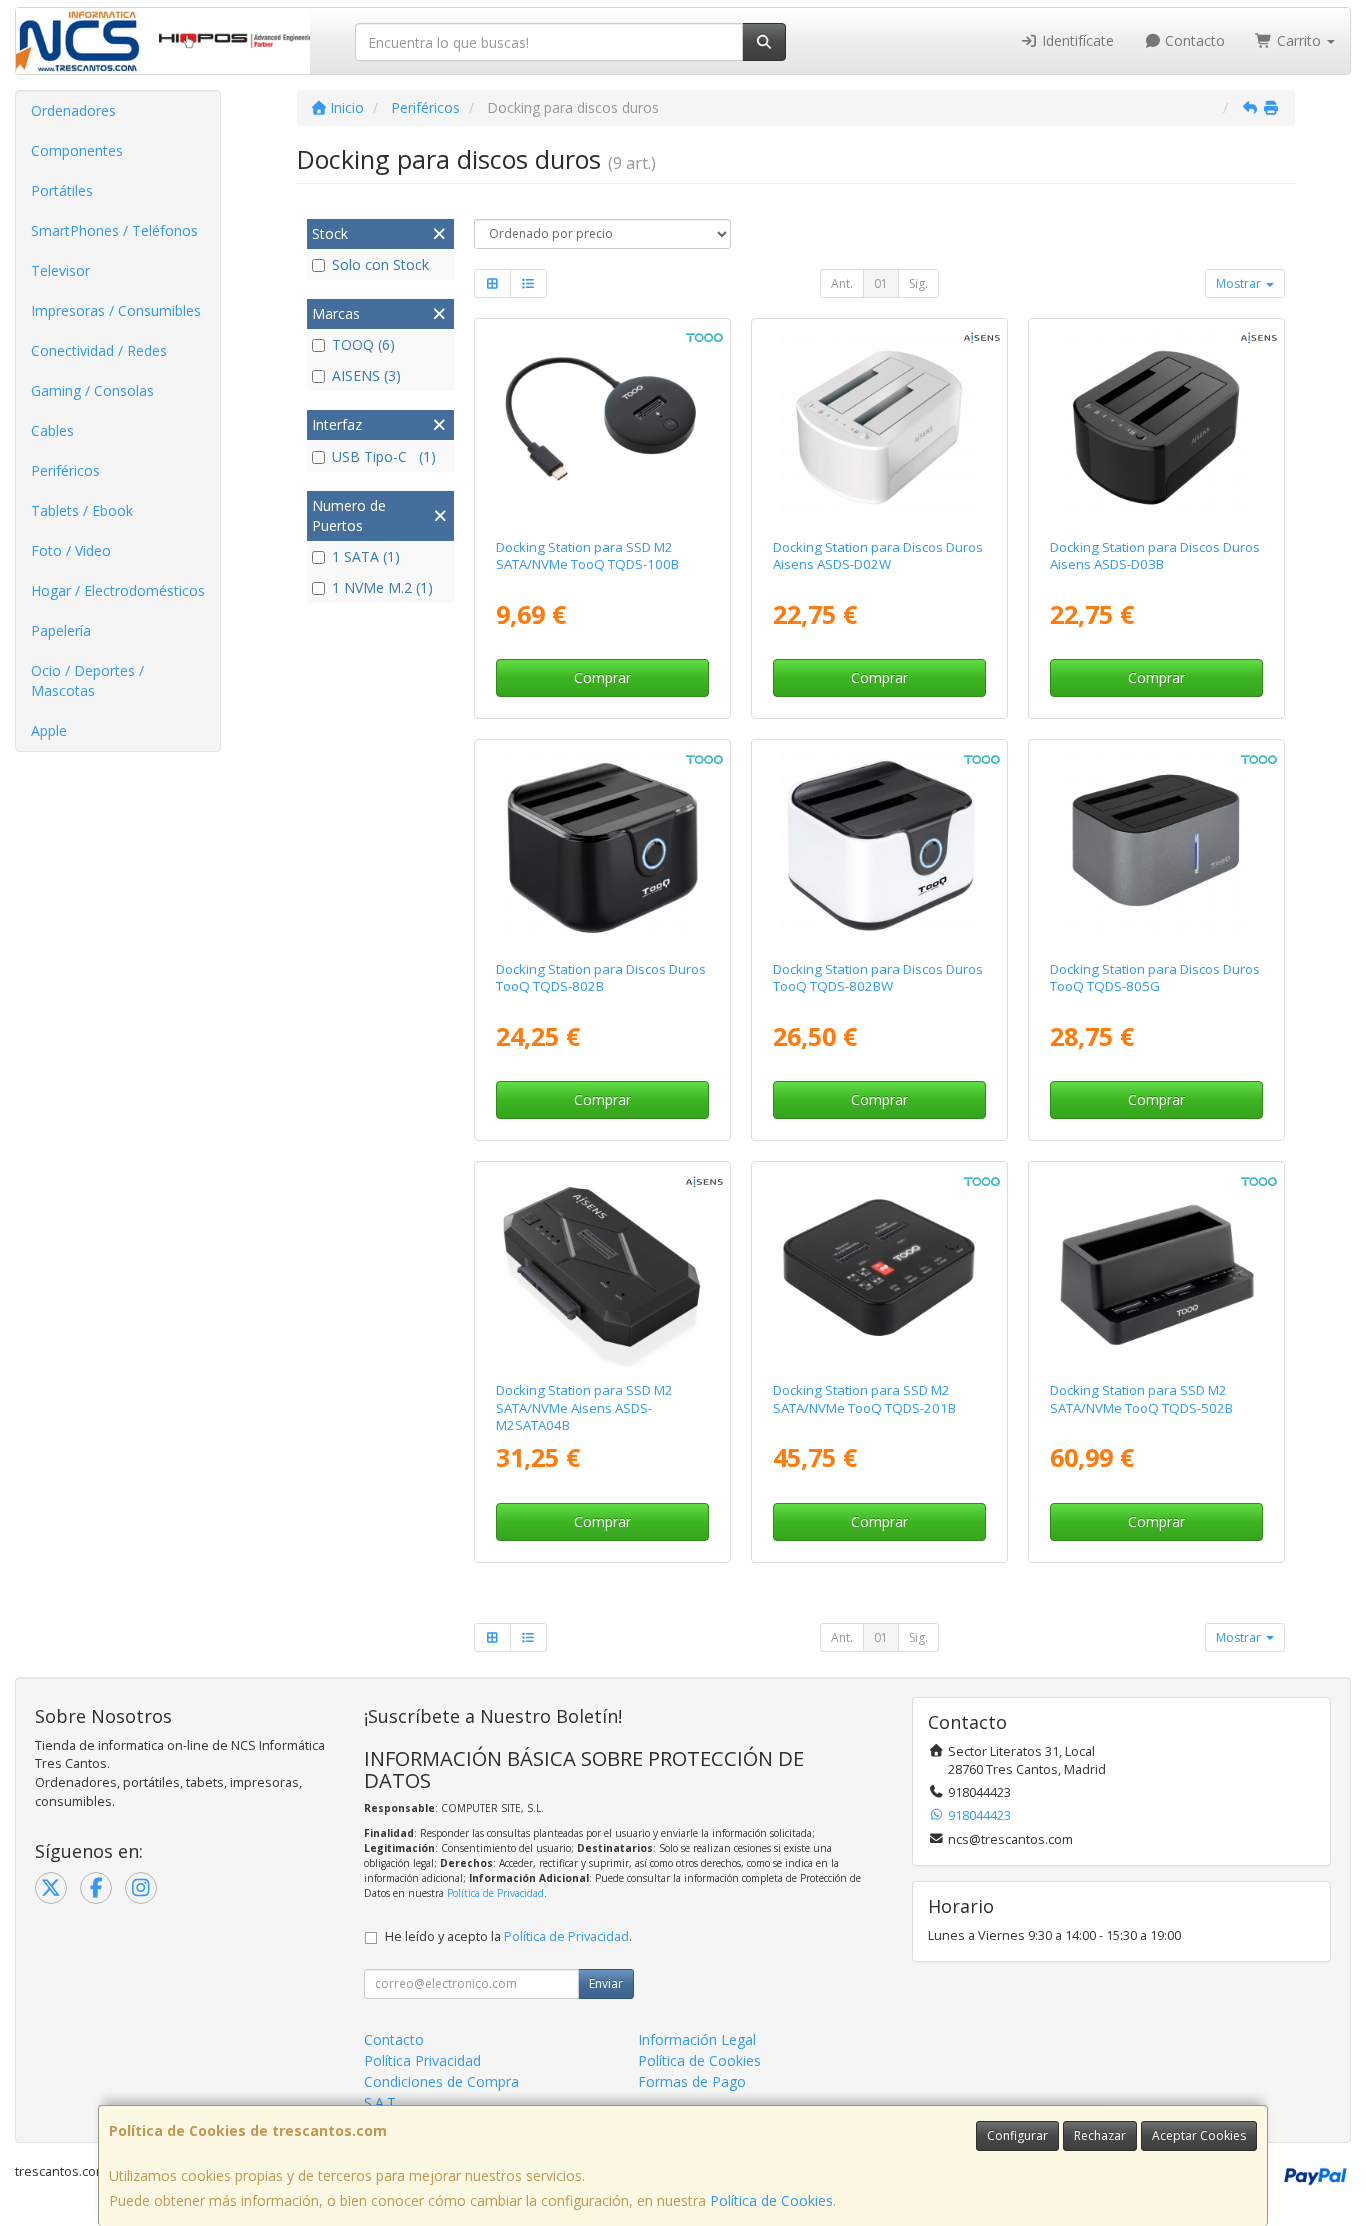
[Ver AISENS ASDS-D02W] (879, 424)
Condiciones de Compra (441, 2081)
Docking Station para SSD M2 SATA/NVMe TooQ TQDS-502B (1141, 1398)
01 (881, 283)
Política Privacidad (422, 2060)
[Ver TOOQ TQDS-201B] (879, 1267)
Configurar (1017, 2135)
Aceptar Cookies (1199, 2135)
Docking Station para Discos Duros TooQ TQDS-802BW (878, 977)
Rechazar (1100, 2135)
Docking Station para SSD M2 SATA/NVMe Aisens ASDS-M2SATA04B (584, 1407)
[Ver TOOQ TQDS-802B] (601, 845)
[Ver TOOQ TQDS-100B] (601, 424)
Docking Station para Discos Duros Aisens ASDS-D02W (878, 555)
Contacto (1193, 40)
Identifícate (1076, 40)
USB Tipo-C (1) (384, 456)
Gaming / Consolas (92, 390)
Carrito (1299, 40)
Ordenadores (73, 110)
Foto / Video (71, 550)
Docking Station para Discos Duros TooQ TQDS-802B (601, 977)
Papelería (61, 630)
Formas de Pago (692, 2081)
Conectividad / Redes (99, 350)
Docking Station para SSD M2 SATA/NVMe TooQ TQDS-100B (587, 555)
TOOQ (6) (363, 344)
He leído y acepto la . (508, 1936)
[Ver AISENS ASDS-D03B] (1156, 424)
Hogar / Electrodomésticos (118, 590)
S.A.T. (381, 2102)
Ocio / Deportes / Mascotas (87, 680)
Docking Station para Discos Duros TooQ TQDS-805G (1155, 977)
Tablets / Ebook (82, 510)
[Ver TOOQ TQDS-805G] (1156, 845)
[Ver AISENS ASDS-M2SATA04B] (601, 1267)
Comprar (602, 677)
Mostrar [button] (1240, 283)
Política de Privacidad (495, 1893)
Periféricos (65, 470)
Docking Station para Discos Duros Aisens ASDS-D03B (1155, 555)
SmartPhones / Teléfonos (114, 230)
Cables (52, 430)
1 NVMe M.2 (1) (382, 587)
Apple (49, 730)
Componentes (77, 150)
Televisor (60, 270)
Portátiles (62, 190)
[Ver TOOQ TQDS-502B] (1156, 1267)
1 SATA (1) (366, 556)
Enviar (606, 1983)
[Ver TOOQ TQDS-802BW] (879, 845)
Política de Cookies (771, 2200)
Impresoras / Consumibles (116, 310)
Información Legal (697, 2039)
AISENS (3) (366, 375)
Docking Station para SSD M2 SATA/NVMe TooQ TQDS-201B (864, 1398)
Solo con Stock (380, 264)
